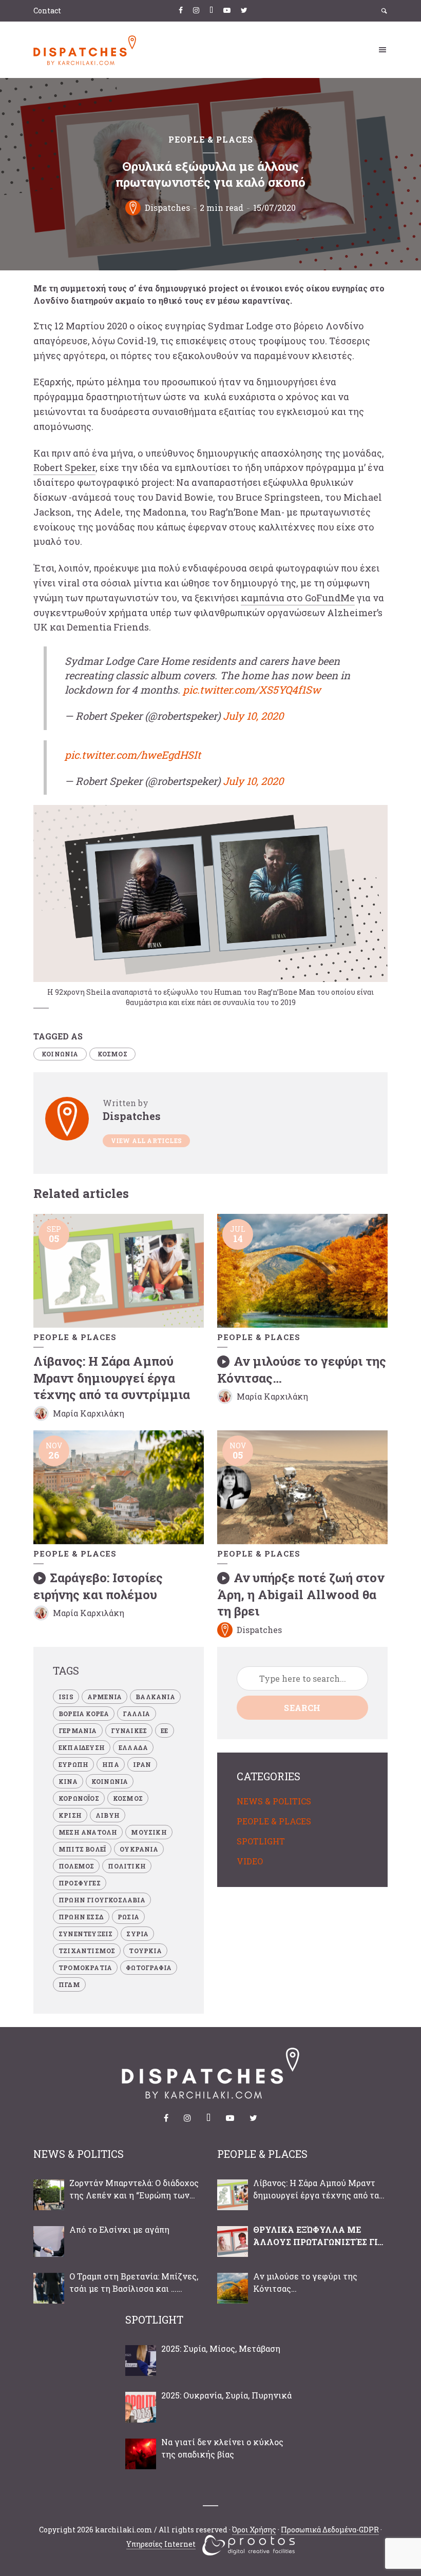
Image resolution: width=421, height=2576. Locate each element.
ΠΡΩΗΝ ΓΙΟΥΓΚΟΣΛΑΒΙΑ (102, 1900)
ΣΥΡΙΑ (137, 1934)
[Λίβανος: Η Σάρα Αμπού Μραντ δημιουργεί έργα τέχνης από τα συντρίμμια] (233, 2195)
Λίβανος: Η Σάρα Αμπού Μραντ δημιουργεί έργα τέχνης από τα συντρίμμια (112, 1378)
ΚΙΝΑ (68, 1781)
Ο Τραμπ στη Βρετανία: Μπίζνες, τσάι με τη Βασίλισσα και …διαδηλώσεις (134, 2283)
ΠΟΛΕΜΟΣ (76, 1866)
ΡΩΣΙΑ (128, 1917)
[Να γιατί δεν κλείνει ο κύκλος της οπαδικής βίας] (141, 2454)
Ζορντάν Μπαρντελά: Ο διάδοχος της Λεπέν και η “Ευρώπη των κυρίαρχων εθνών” (134, 2189)
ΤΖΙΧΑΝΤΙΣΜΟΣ (87, 1951)
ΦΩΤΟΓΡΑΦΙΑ (149, 1968)
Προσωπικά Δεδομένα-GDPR (330, 2530)
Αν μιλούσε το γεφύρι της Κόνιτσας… (305, 2282)
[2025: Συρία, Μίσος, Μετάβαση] (141, 2361)
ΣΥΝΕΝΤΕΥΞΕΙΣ (85, 1934)
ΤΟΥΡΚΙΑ (145, 1951)
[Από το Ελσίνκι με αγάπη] (49, 2241)
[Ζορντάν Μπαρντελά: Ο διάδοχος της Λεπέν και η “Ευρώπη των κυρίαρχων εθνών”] (49, 2195)
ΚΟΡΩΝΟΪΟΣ (79, 1798)
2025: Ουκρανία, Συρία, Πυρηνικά (226, 2395)
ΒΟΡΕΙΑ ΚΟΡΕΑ (84, 1714)
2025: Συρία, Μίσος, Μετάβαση (221, 2348)
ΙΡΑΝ (142, 1764)
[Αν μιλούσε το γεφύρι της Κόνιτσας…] (233, 2288)
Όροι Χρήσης (254, 2530)
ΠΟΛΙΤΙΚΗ (127, 1866)
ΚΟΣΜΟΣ (112, 1054)
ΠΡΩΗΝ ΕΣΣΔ (81, 1917)
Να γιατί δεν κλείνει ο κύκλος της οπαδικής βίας (222, 2448)
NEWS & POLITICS (274, 1801)
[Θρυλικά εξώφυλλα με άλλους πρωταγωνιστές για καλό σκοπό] (233, 2241)
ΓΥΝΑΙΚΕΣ (129, 1731)
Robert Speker (64, 467)
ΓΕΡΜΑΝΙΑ (78, 1731)
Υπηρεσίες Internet (161, 2544)
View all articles (146, 1140)
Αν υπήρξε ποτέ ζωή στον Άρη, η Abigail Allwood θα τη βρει (301, 1594)
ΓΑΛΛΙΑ (136, 1714)
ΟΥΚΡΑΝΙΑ (139, 1849)
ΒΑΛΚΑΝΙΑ (155, 1697)
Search (302, 1708)
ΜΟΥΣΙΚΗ (149, 1832)
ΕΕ (164, 1731)
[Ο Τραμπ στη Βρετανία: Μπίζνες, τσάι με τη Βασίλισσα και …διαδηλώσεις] (49, 2288)
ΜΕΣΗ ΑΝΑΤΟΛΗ (88, 1832)
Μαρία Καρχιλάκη (89, 1413)
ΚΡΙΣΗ (70, 1815)
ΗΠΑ (111, 1764)
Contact (47, 11)
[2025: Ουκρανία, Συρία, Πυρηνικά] (141, 2407)
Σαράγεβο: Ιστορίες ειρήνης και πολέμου (98, 1586)
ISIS (66, 1697)
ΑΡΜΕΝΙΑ (104, 1697)
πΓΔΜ (69, 1984)
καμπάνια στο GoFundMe (298, 598)
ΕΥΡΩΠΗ (73, 1764)
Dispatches (167, 208)
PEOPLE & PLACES (211, 140)
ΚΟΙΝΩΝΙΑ (60, 1054)
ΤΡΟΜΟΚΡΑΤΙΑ (85, 1968)
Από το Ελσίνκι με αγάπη (119, 2229)
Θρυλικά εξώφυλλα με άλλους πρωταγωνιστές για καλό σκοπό (319, 2236)
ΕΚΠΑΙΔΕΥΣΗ (82, 1747)
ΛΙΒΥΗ (108, 1815)
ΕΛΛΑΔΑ (133, 1747)
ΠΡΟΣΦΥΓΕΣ (80, 1883)
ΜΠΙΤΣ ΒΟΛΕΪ (82, 1849)
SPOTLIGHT (261, 1841)
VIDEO (250, 1861)
